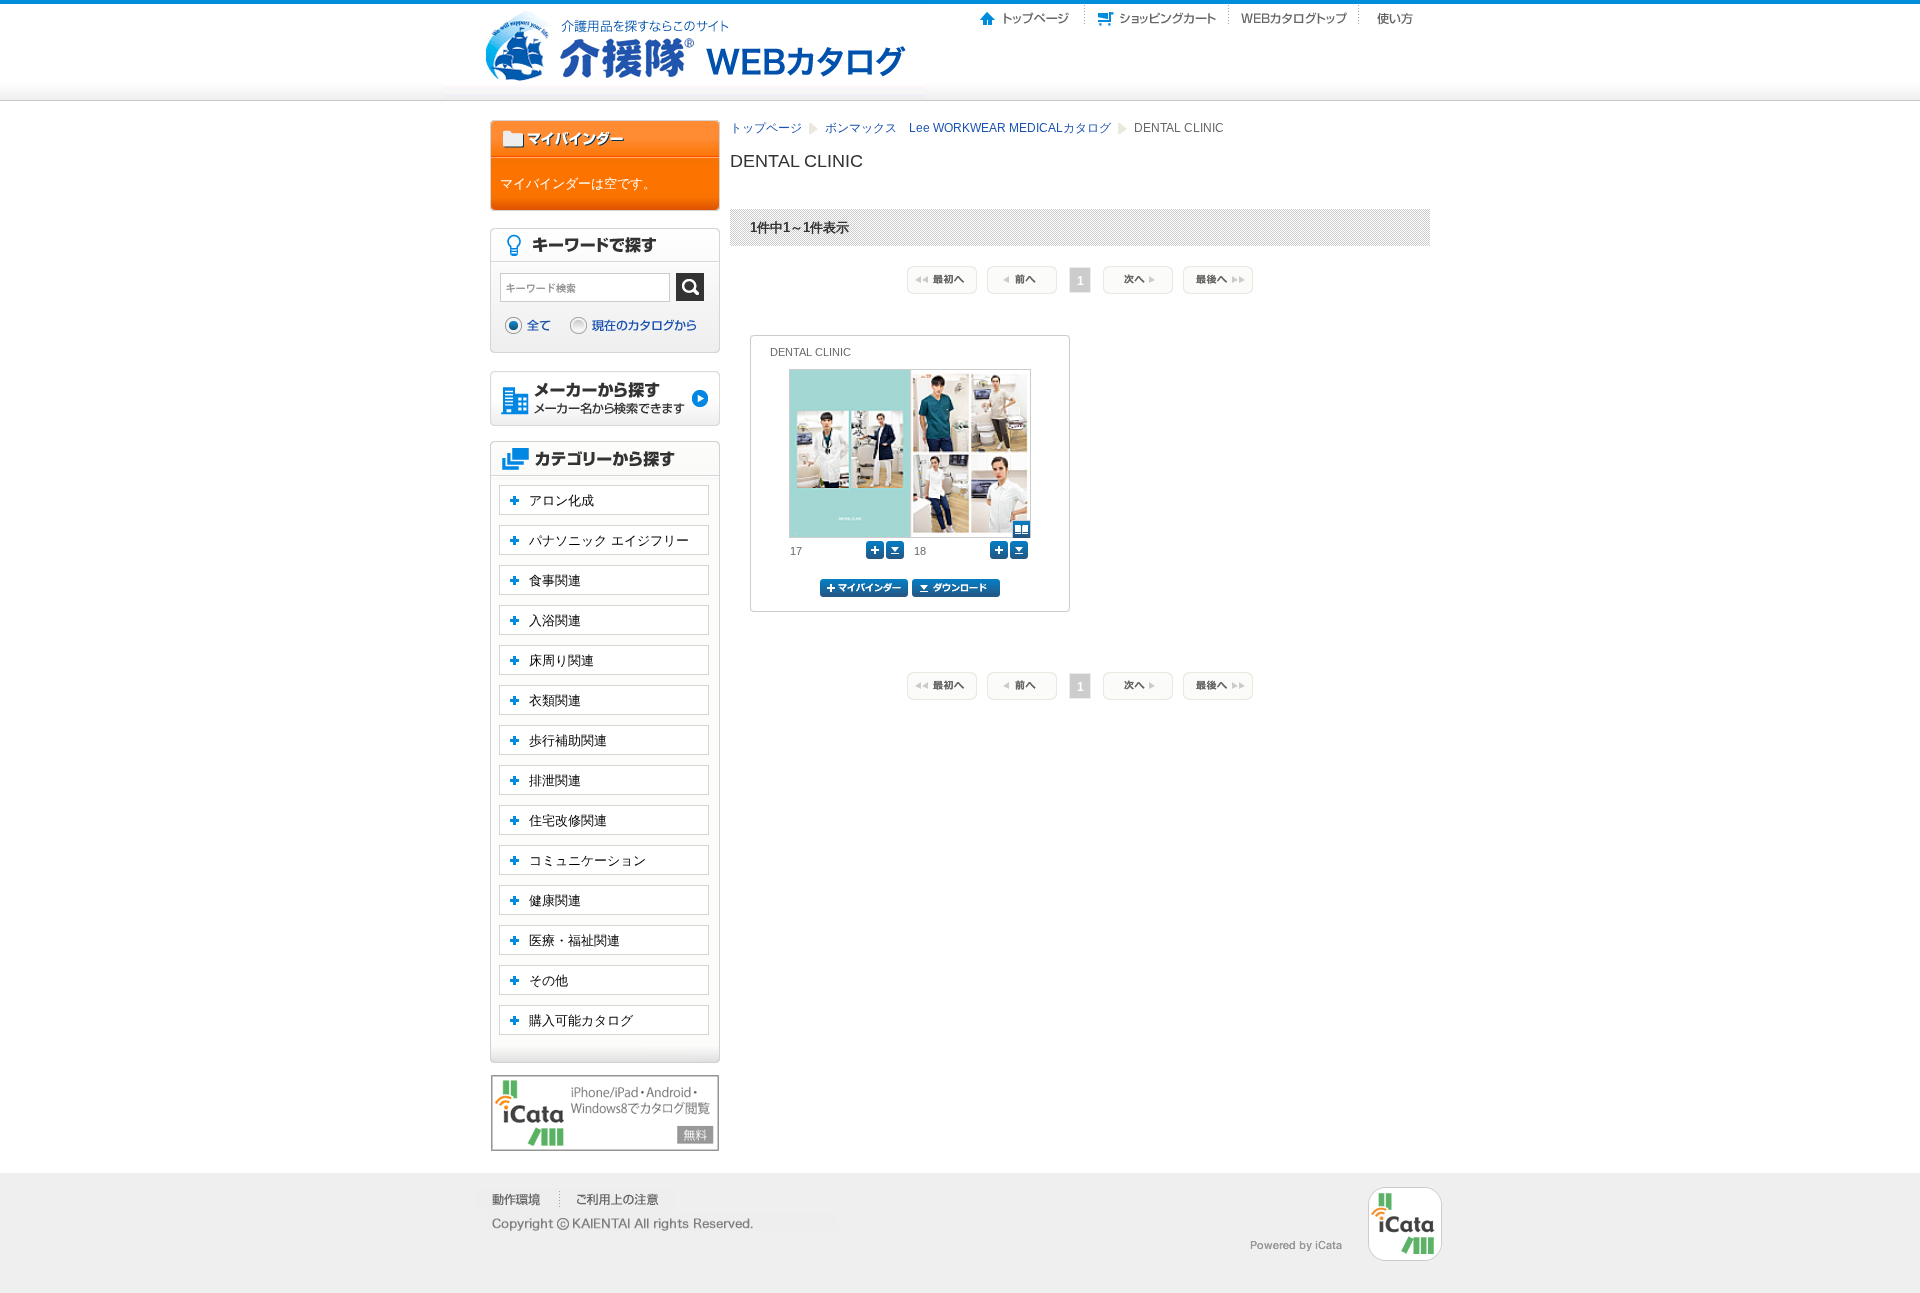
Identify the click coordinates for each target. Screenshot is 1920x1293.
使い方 (1397, 13)
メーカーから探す (605, 400)
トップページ (1026, 13)
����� (517, 1199)
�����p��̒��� (617, 1199)
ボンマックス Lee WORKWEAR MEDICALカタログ (969, 128)
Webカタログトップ (1294, 13)
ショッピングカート (1157, 13)
